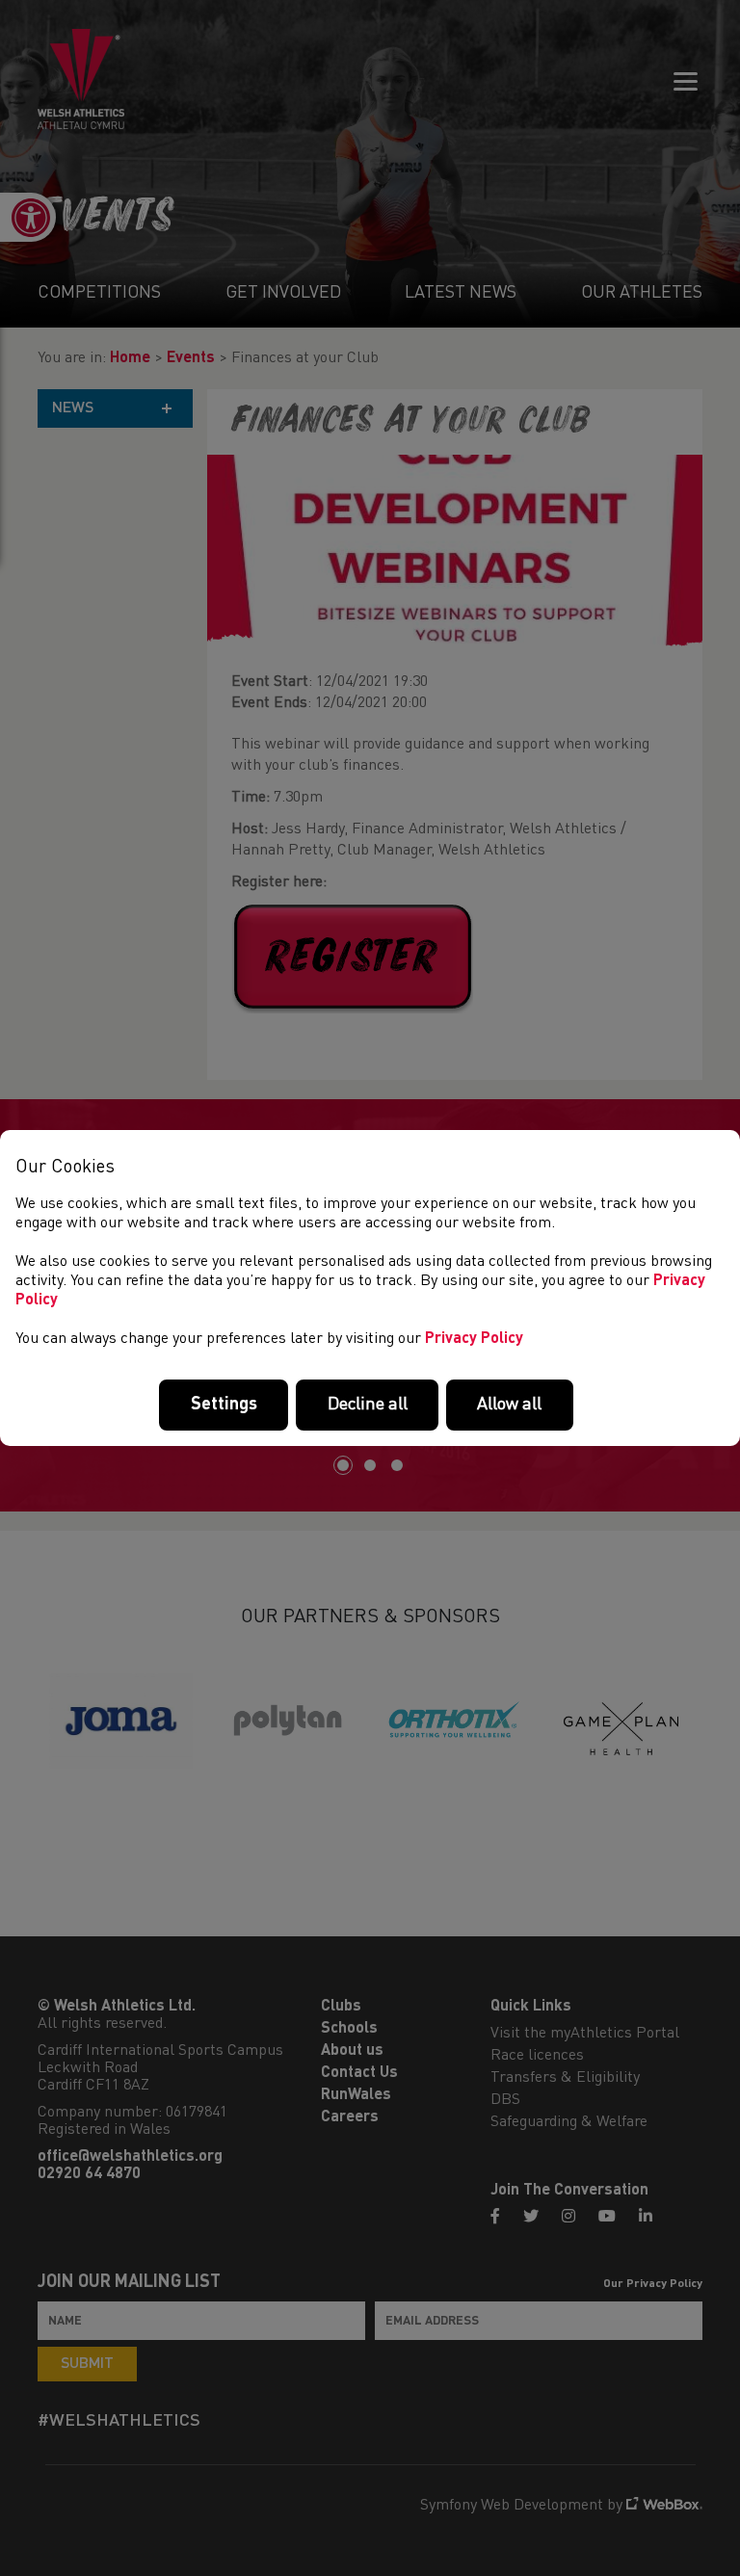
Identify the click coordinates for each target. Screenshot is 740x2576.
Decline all (368, 1405)
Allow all (509, 1405)
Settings (224, 1405)
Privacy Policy (474, 1339)
